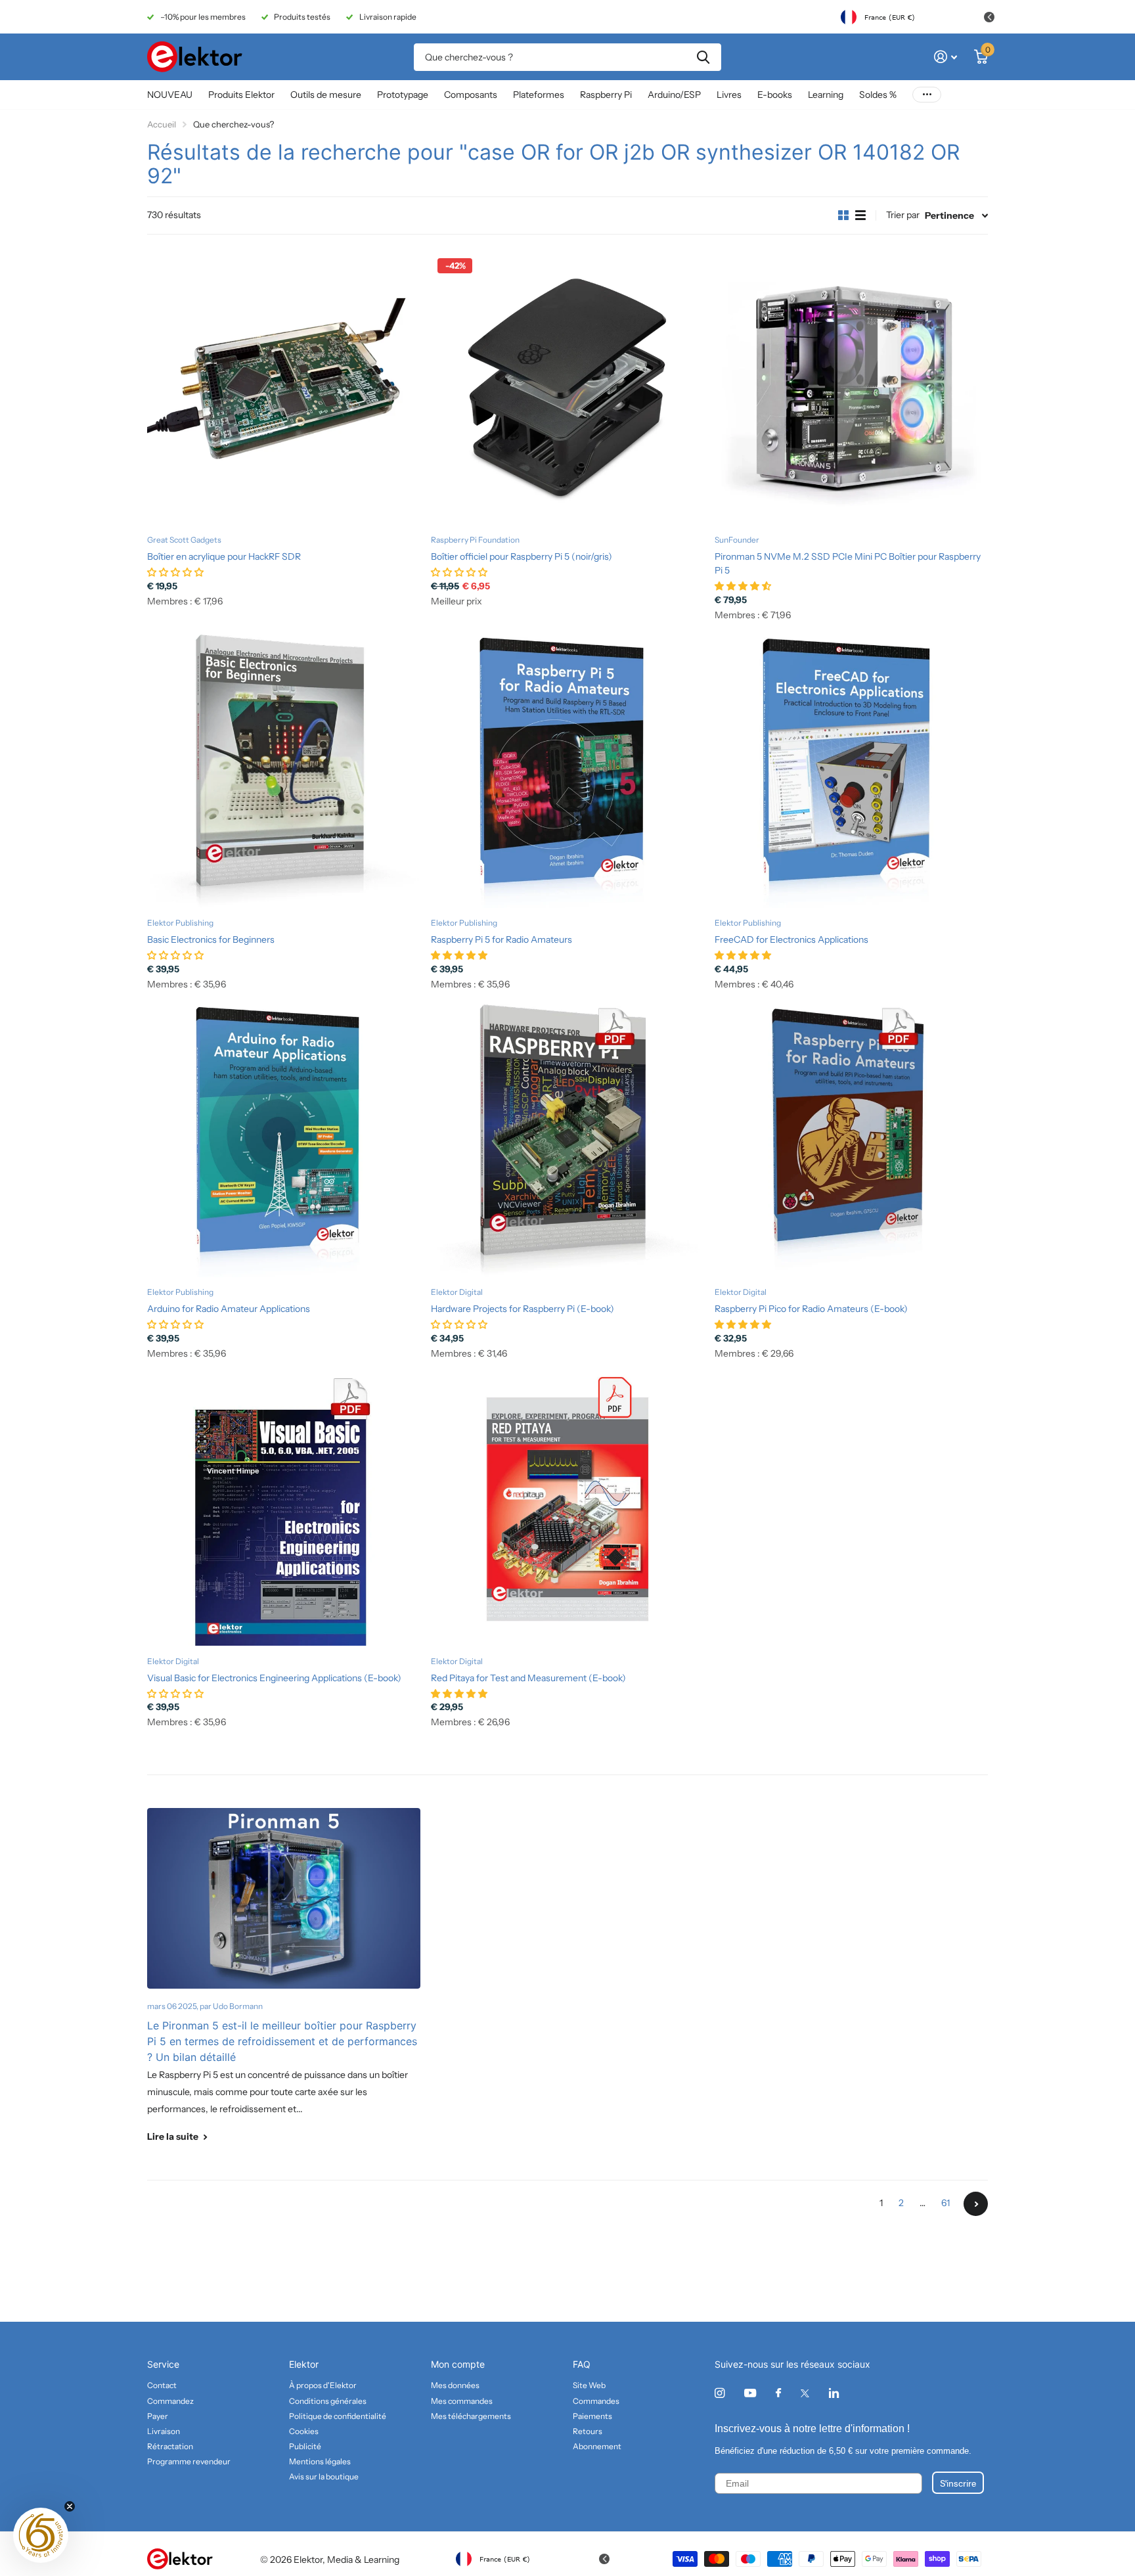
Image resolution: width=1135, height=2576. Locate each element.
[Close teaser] (70, 2506)
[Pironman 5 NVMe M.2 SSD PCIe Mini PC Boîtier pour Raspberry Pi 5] (851, 388)
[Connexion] (946, 57)
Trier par (903, 215)
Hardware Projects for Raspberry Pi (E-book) (523, 1309)
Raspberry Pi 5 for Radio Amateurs (501, 939)
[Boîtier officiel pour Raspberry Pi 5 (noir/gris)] (567, 388)
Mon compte (458, 2364)
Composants (471, 95)
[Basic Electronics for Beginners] (284, 771)
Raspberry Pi (606, 95)
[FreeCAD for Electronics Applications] (851, 771)
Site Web (589, 2385)
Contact (162, 2385)
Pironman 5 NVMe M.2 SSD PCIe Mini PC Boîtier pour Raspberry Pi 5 (848, 563)
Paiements (592, 2416)
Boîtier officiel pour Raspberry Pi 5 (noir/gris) (522, 556)
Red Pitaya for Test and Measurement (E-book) (528, 1678)
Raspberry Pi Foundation (475, 540)
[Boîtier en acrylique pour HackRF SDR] (284, 388)
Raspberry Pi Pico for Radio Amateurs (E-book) (811, 1309)
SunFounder (737, 540)
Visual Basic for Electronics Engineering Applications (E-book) (274, 1678)
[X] (805, 2393)
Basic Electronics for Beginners (211, 939)
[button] (41, 2535)
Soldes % (878, 95)
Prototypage (403, 95)
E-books (775, 95)
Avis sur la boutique (324, 2476)
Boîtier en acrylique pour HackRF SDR (224, 556)
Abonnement (597, 2446)
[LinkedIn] (834, 2393)
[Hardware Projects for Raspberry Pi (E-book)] (567, 1141)
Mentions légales (320, 2461)
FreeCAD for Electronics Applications (791, 939)
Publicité (305, 2446)
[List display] (860, 215)
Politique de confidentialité (338, 2416)
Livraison (164, 2431)
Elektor (304, 2364)
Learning (826, 95)
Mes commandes (462, 2401)
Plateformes (539, 95)
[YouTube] (750, 2394)
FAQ (582, 2364)
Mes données (455, 2385)
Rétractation (170, 2446)
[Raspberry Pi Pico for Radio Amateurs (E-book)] (851, 1141)
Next (976, 2204)
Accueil (162, 124)
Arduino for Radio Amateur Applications (229, 1309)
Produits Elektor (241, 95)
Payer (158, 2416)
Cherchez (703, 57)
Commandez (170, 2401)
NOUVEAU (170, 95)
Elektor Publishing (180, 923)
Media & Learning (363, 2560)
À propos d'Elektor (323, 2385)
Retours (588, 2431)
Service (163, 2364)
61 (946, 2203)
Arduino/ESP (674, 95)
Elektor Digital (457, 1292)
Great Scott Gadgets (184, 540)
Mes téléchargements (471, 2416)
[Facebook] (778, 2393)
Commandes (596, 2401)
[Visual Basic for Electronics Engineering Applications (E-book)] (284, 1509)
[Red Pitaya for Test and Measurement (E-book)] (567, 1509)
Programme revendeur (189, 2461)
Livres (729, 95)
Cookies (304, 2431)
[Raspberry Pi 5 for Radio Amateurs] (567, 771)
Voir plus (927, 95)
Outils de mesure (326, 95)
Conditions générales (328, 2401)
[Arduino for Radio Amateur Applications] (284, 1141)
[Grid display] (843, 215)
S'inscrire (958, 2483)
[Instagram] (720, 2393)
